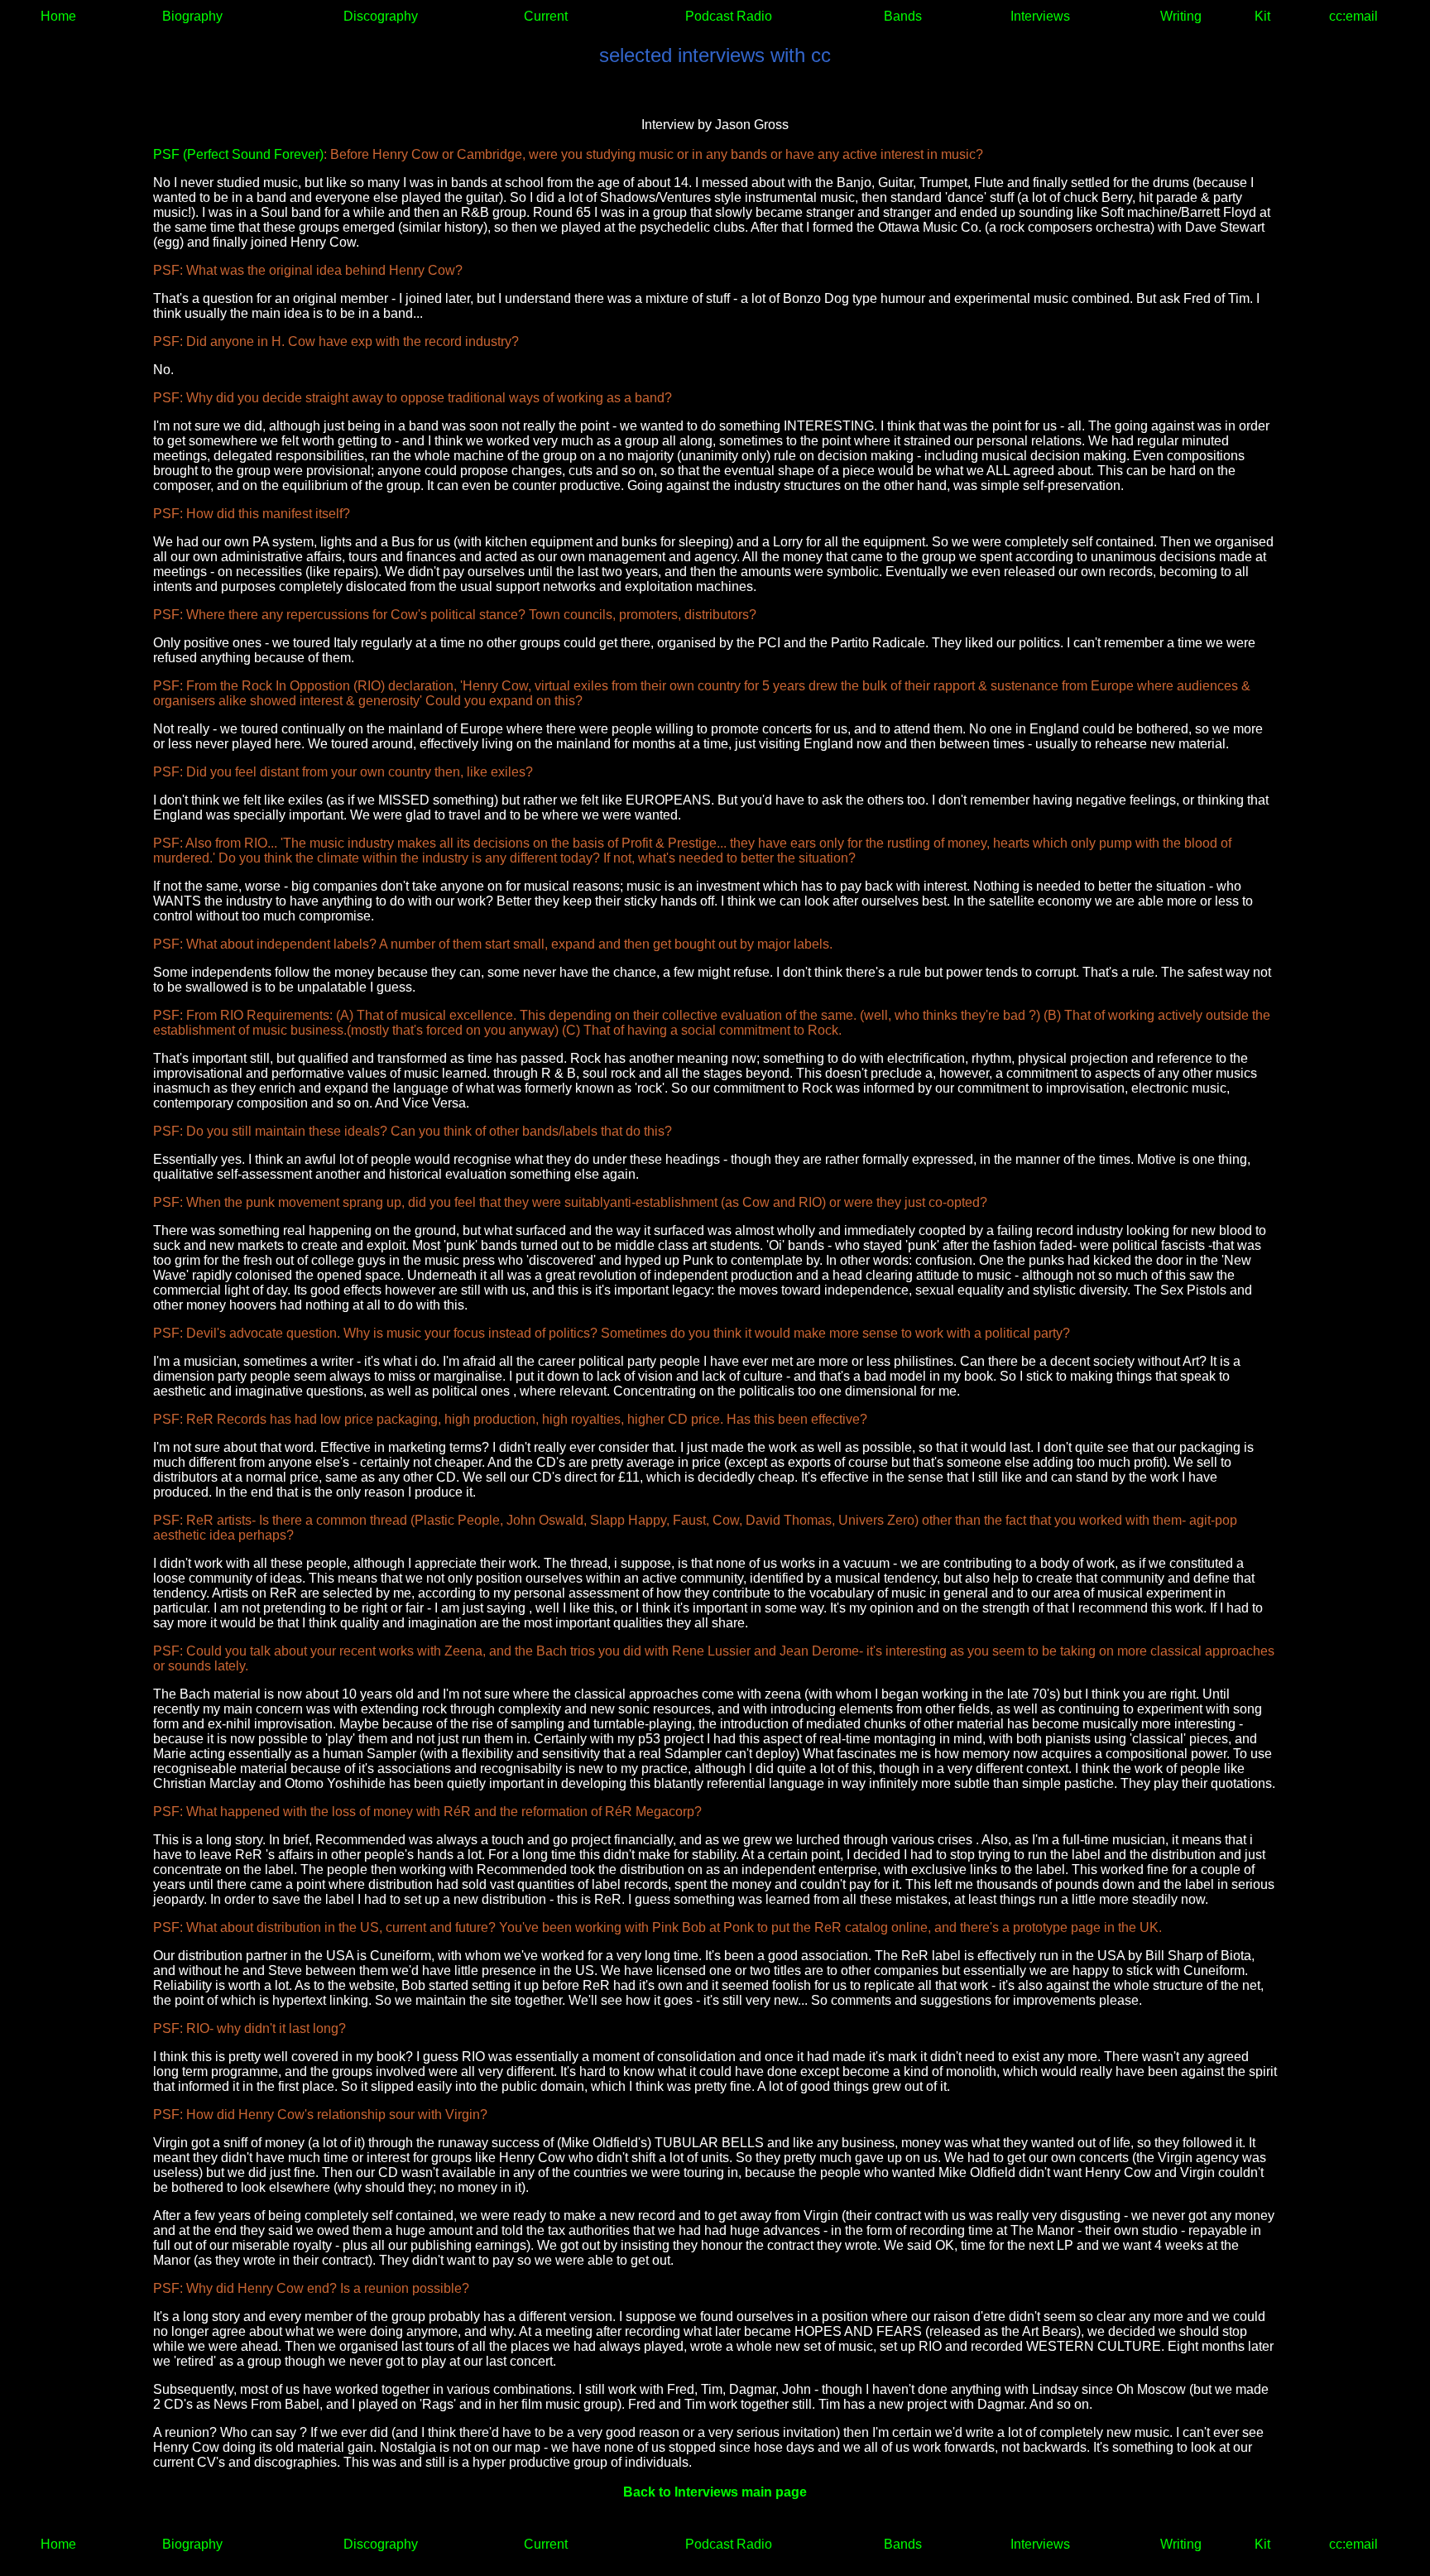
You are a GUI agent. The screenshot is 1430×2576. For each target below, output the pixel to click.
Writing (1181, 16)
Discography (381, 16)
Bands (903, 16)
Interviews (1040, 16)
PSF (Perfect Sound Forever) (238, 154)
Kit (1262, 16)
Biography (192, 16)
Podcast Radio (729, 16)
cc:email (1353, 16)
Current (546, 16)
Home (58, 16)
